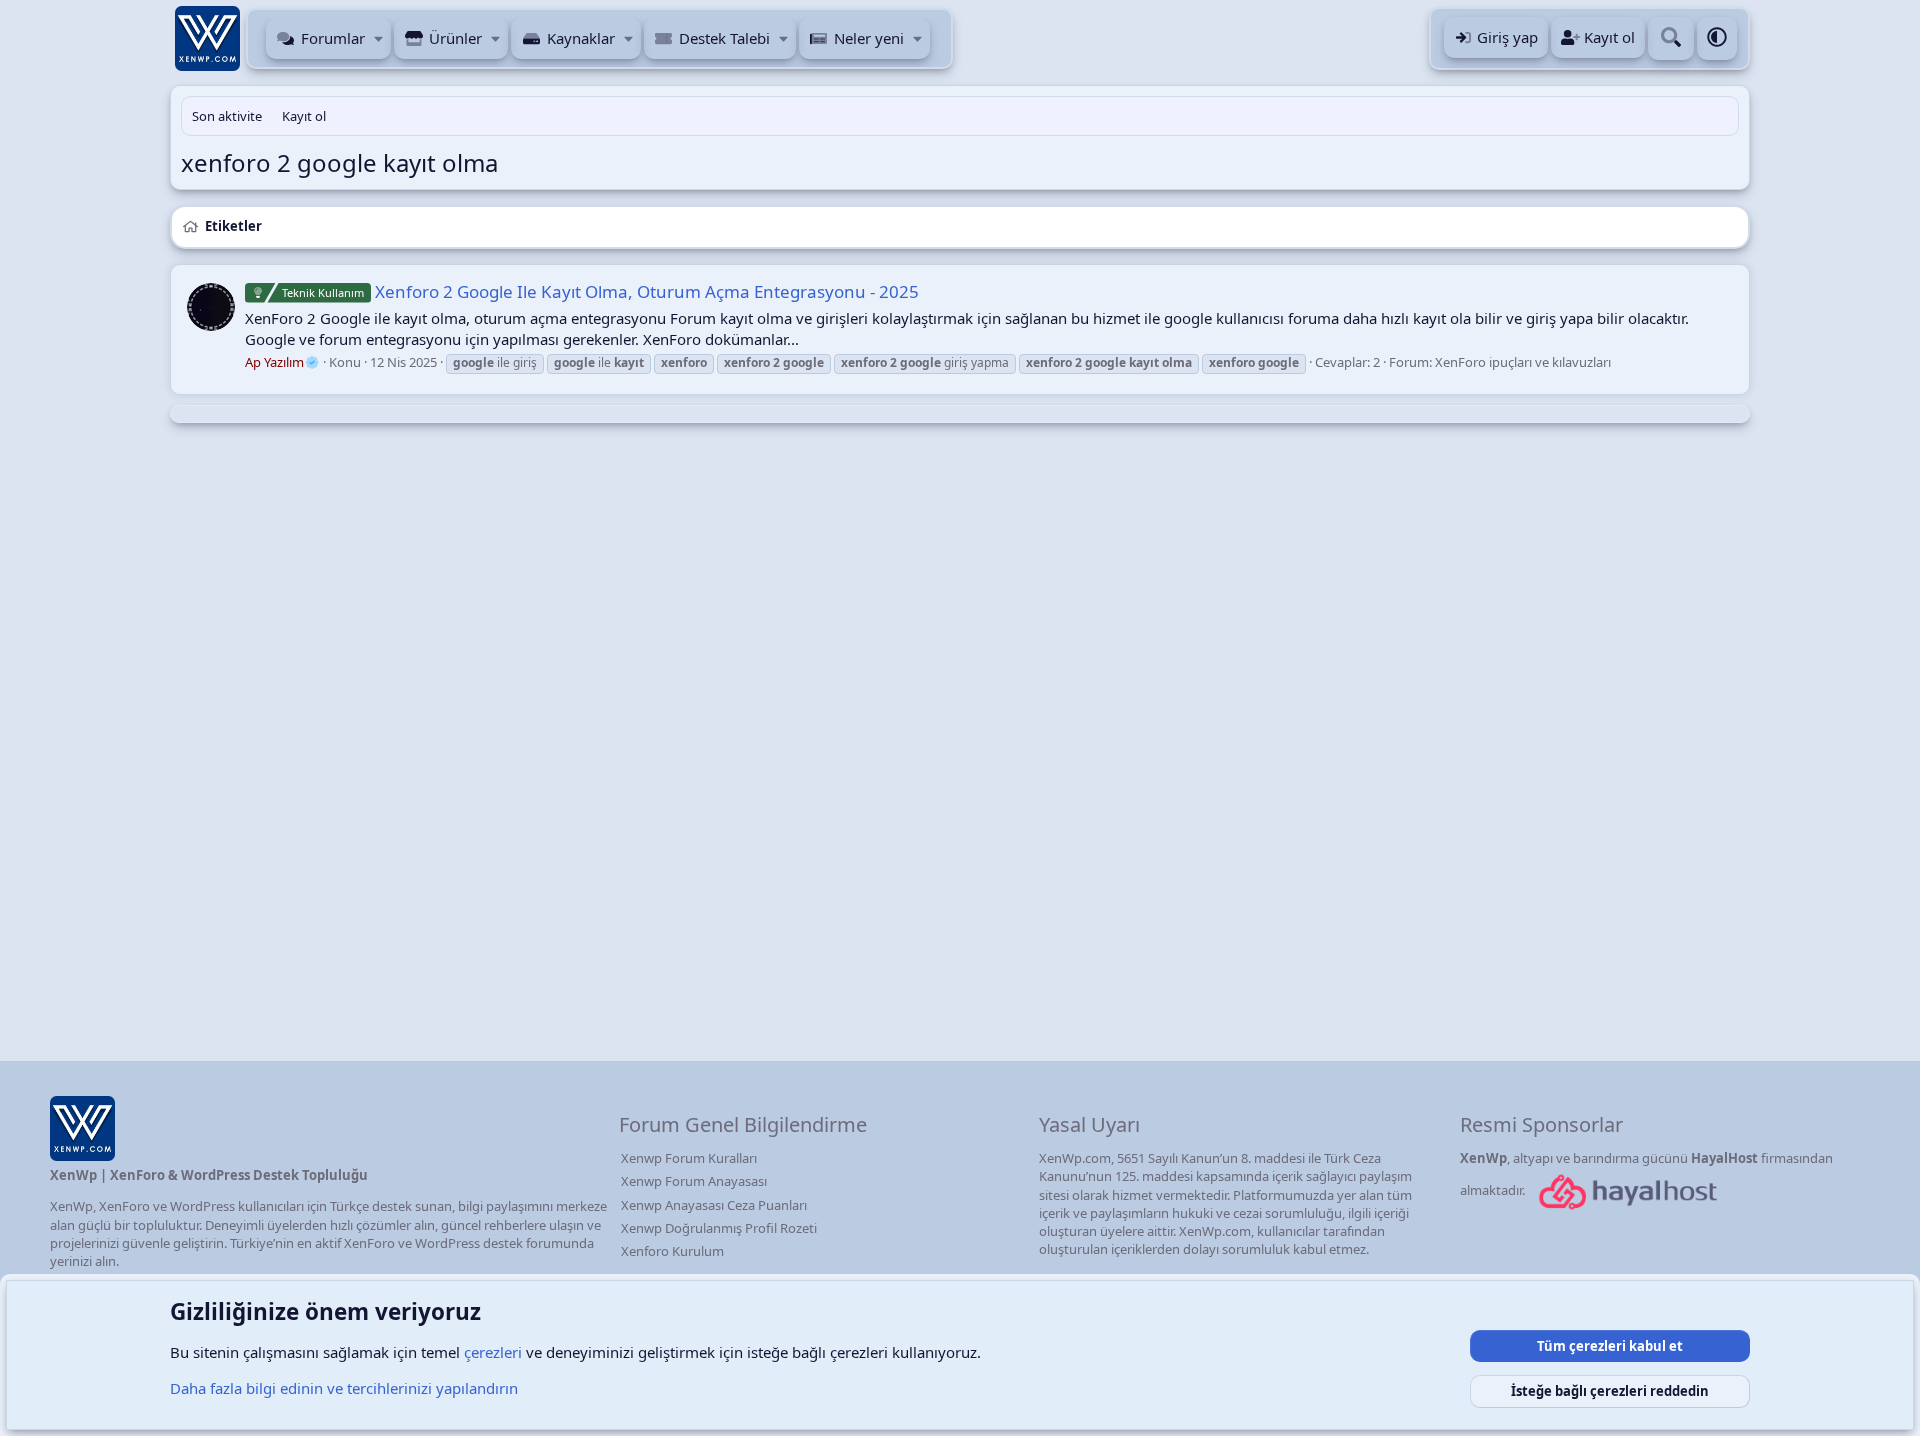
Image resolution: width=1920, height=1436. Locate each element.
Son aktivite (227, 116)
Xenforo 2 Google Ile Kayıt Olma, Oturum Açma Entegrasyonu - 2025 (600, 291)
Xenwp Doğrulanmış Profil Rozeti (719, 1228)
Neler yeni (869, 38)
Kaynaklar (581, 38)
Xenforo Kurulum (672, 1251)
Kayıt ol (304, 116)
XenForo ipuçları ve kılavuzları (1523, 362)
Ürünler (455, 38)
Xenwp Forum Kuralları (689, 1158)
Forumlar (333, 38)
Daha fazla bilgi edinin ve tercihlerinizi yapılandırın (344, 1388)
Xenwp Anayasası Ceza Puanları (714, 1205)
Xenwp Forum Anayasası (694, 1181)
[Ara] (1671, 38)
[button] (379, 38)
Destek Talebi (724, 38)
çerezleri (493, 1352)
